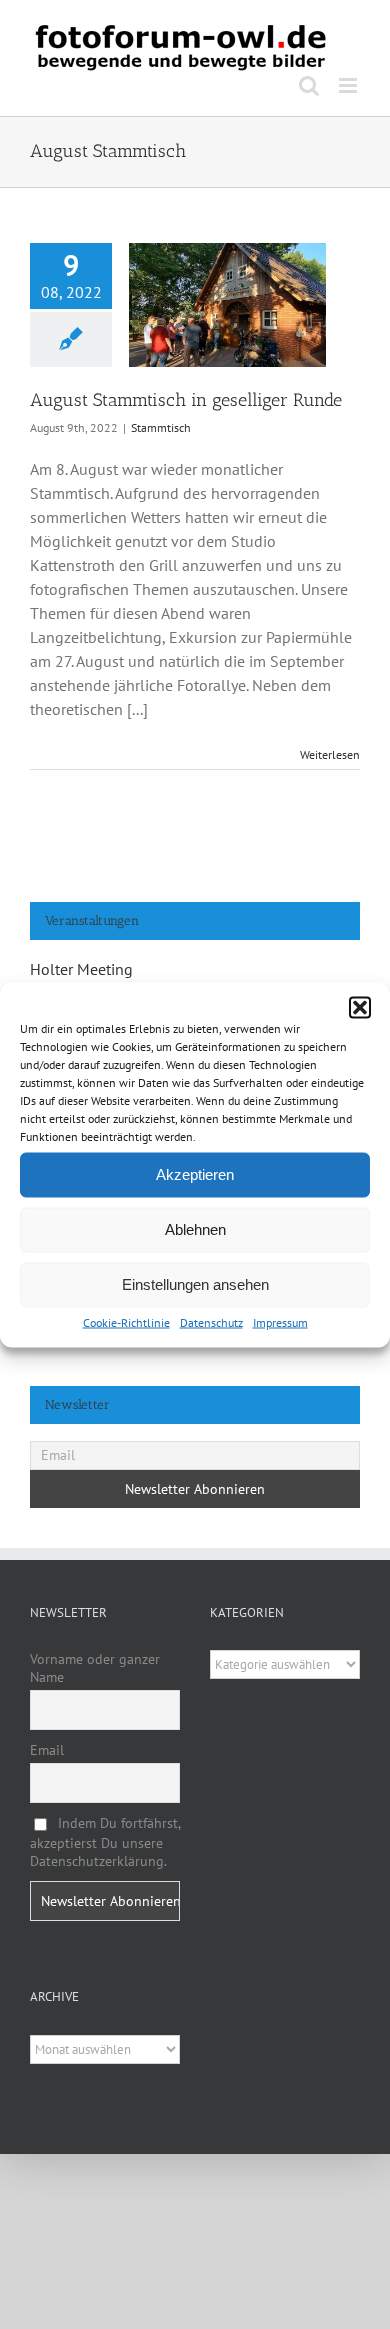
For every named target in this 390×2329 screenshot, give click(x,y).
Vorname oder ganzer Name (95, 1668)
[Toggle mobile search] (309, 85)
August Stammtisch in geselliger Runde (186, 400)
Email (47, 1750)
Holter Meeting (81, 969)
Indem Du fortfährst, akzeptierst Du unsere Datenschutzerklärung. (105, 1842)
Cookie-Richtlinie (126, 1321)
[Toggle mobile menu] (349, 85)
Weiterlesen (330, 754)
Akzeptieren (195, 1174)
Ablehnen (195, 1229)
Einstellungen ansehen (195, 1284)
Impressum (280, 1321)
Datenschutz (211, 1321)
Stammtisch (161, 427)
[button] (360, 1007)
